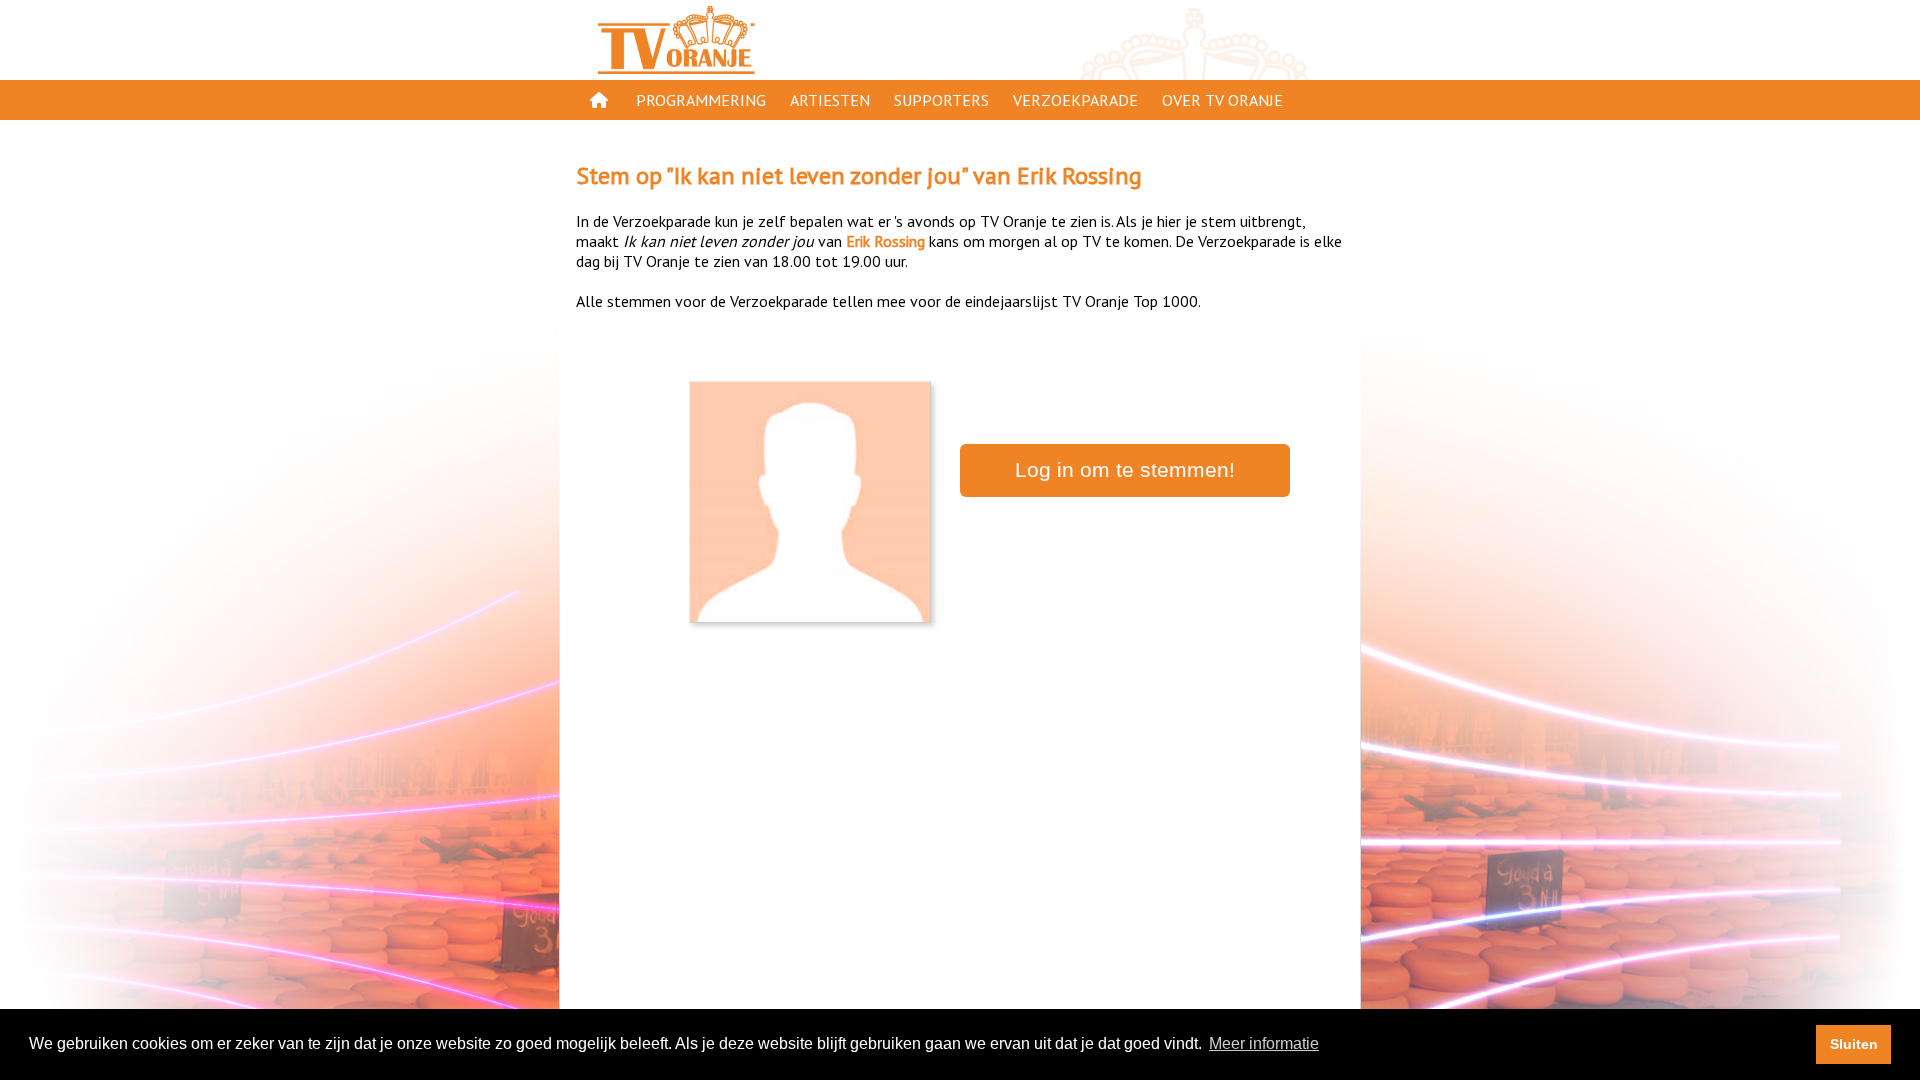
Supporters (941, 100)
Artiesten (830, 100)
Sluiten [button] (1854, 1044)
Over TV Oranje (1222, 100)
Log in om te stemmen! (1125, 470)
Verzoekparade (1075, 100)
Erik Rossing (1079, 175)
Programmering (701, 100)
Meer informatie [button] (1264, 1043)
